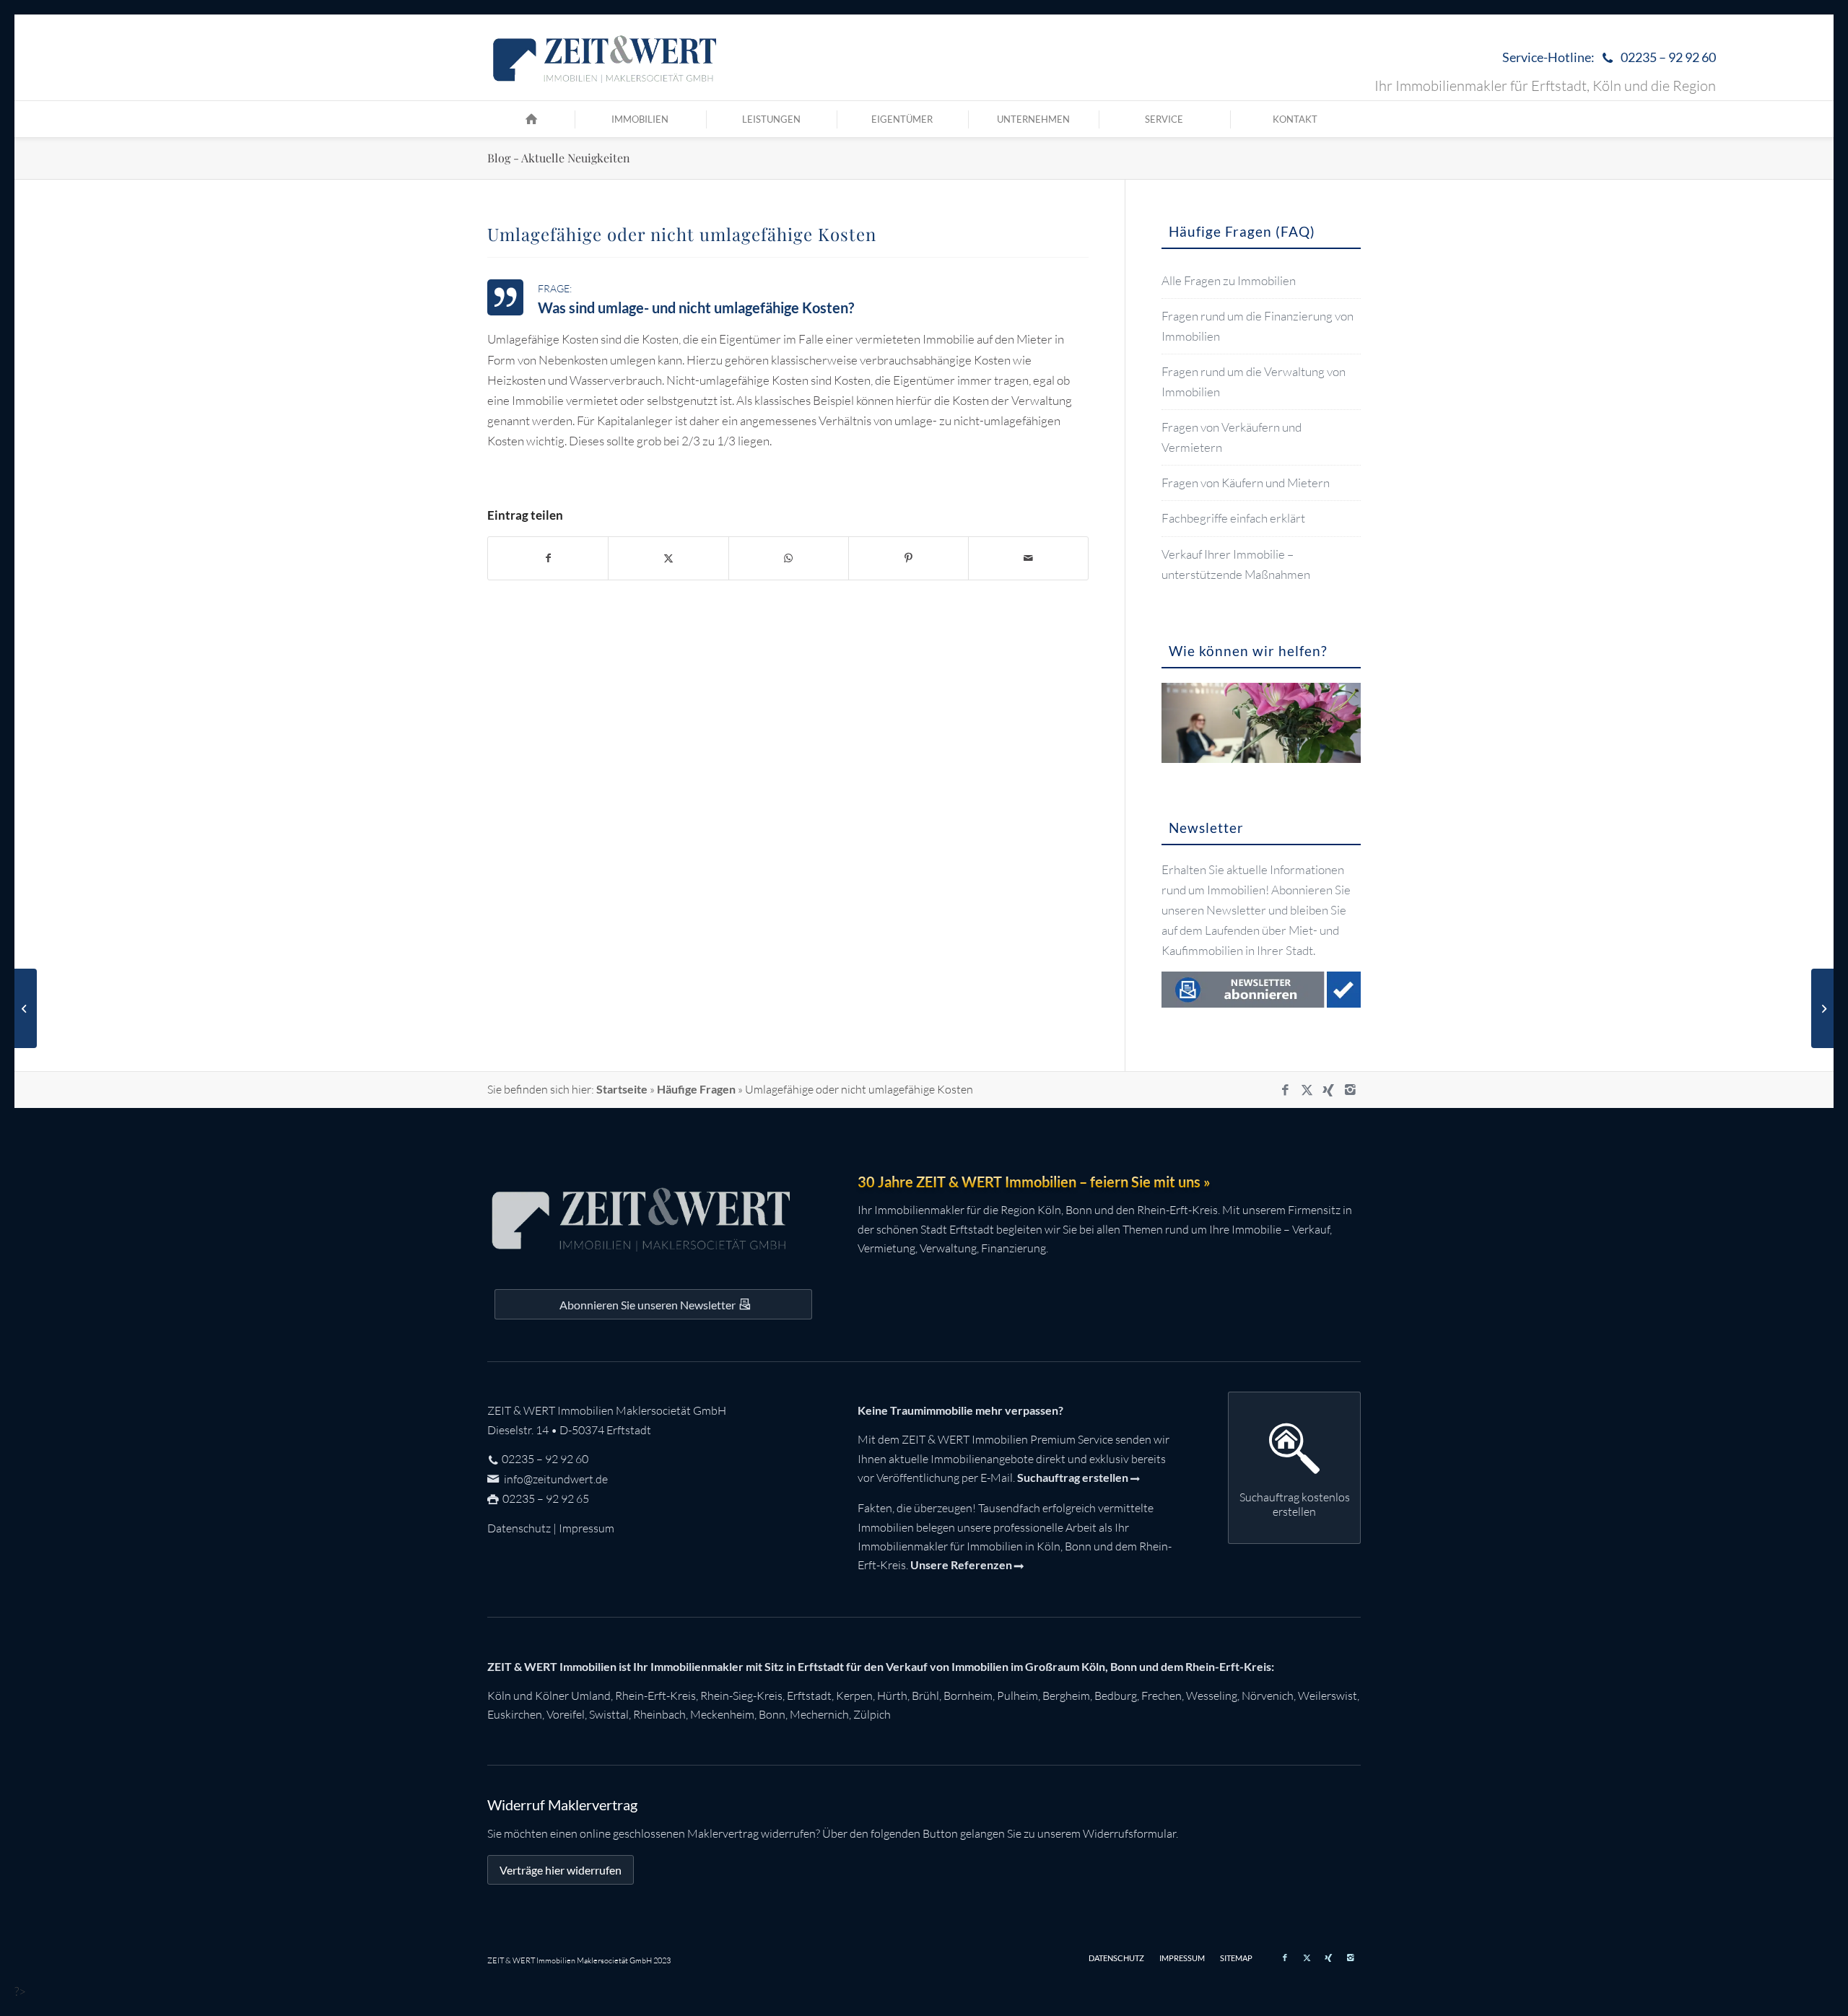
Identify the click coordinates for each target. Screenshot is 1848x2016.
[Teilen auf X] (668, 558)
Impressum (587, 1528)
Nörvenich (1268, 1696)
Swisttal (609, 1714)
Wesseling (1212, 1696)
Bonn (772, 1714)
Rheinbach (659, 1714)
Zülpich (872, 1714)
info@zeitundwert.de (555, 1479)
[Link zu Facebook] (1285, 1090)
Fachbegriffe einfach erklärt (1233, 518)
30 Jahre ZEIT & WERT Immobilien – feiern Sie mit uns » (1034, 1182)
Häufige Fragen (696, 1089)
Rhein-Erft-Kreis (655, 1696)
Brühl (925, 1696)
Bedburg (1116, 1696)
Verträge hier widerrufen (561, 1870)
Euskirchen (515, 1714)
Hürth (892, 1696)
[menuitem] (1605, 58)
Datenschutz (519, 1528)
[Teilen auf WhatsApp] (789, 558)
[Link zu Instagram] (1350, 1090)
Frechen (1161, 1696)
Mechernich (819, 1714)
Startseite (622, 1089)
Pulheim (1017, 1696)
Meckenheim (722, 1714)
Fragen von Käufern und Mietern (1246, 483)
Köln (499, 1696)
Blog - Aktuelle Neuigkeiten (559, 158)
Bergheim (1066, 1696)
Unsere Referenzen (961, 1565)
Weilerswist (1328, 1696)
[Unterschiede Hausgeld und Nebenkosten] (26, 1008)
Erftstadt (809, 1696)
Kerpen (854, 1696)
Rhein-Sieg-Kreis (741, 1696)
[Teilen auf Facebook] (548, 558)
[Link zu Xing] (1328, 1090)
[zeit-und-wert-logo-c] (605, 58)
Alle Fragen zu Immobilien (1229, 280)
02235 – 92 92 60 (545, 1459)
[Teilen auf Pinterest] (908, 558)
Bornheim (968, 1696)
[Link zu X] (1307, 1090)
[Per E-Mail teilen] (1028, 558)
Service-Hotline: (1609, 57)
